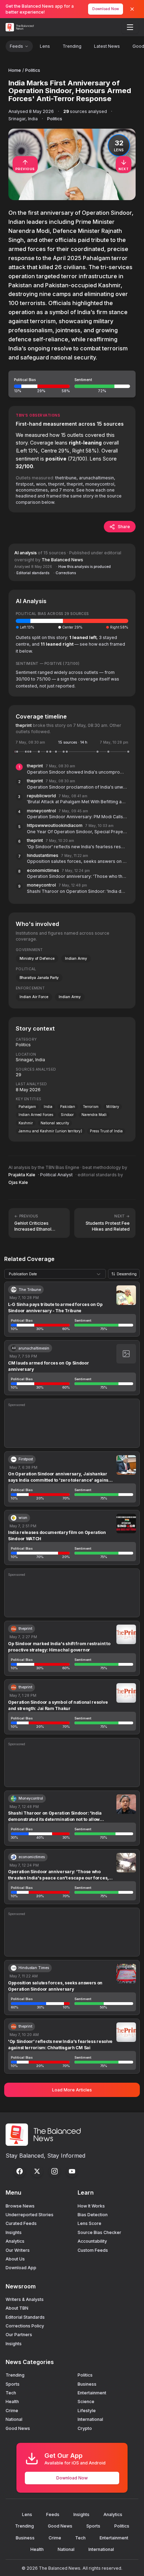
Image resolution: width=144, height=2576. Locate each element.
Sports (13, 2384)
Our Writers (18, 2250)
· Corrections (65, 573)
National (14, 2419)
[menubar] (130, 27)
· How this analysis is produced (84, 567)
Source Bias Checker (99, 2232)
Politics (33, 70)
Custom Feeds (93, 2250)
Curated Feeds (21, 2223)
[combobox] (55, 1274)
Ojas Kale (18, 1182)
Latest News (107, 46)
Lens (45, 46)
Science (86, 2402)
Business (87, 2384)
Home (15, 70)
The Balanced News (62, 560)
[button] (72, 384)
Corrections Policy (25, 2326)
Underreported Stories (30, 2215)
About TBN (17, 2308)
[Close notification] (132, 9)
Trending (72, 46)
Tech (11, 2393)
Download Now (106, 9)
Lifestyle (87, 2411)
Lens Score (89, 2223)
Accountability (92, 2241)
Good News (18, 2428)
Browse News (20, 2206)
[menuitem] (130, 27)
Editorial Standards (25, 2317)
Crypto (85, 2428)
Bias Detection (93, 2215)
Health (12, 2402)
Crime (12, 2411)
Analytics (15, 2241)
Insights (14, 2232)
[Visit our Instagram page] (55, 2171)
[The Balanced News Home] (21, 27)
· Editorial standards (32, 573)
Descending (127, 1274)
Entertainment (92, 2393)
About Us (15, 2259)
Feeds (16, 46)
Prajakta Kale (22, 1175)
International (90, 2419)
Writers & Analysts (25, 2299)
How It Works (91, 2206)
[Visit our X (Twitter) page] (37, 2171)
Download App (21, 2268)
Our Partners (19, 2335)
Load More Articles (72, 2090)
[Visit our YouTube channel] (72, 2171)
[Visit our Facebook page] (20, 2171)
